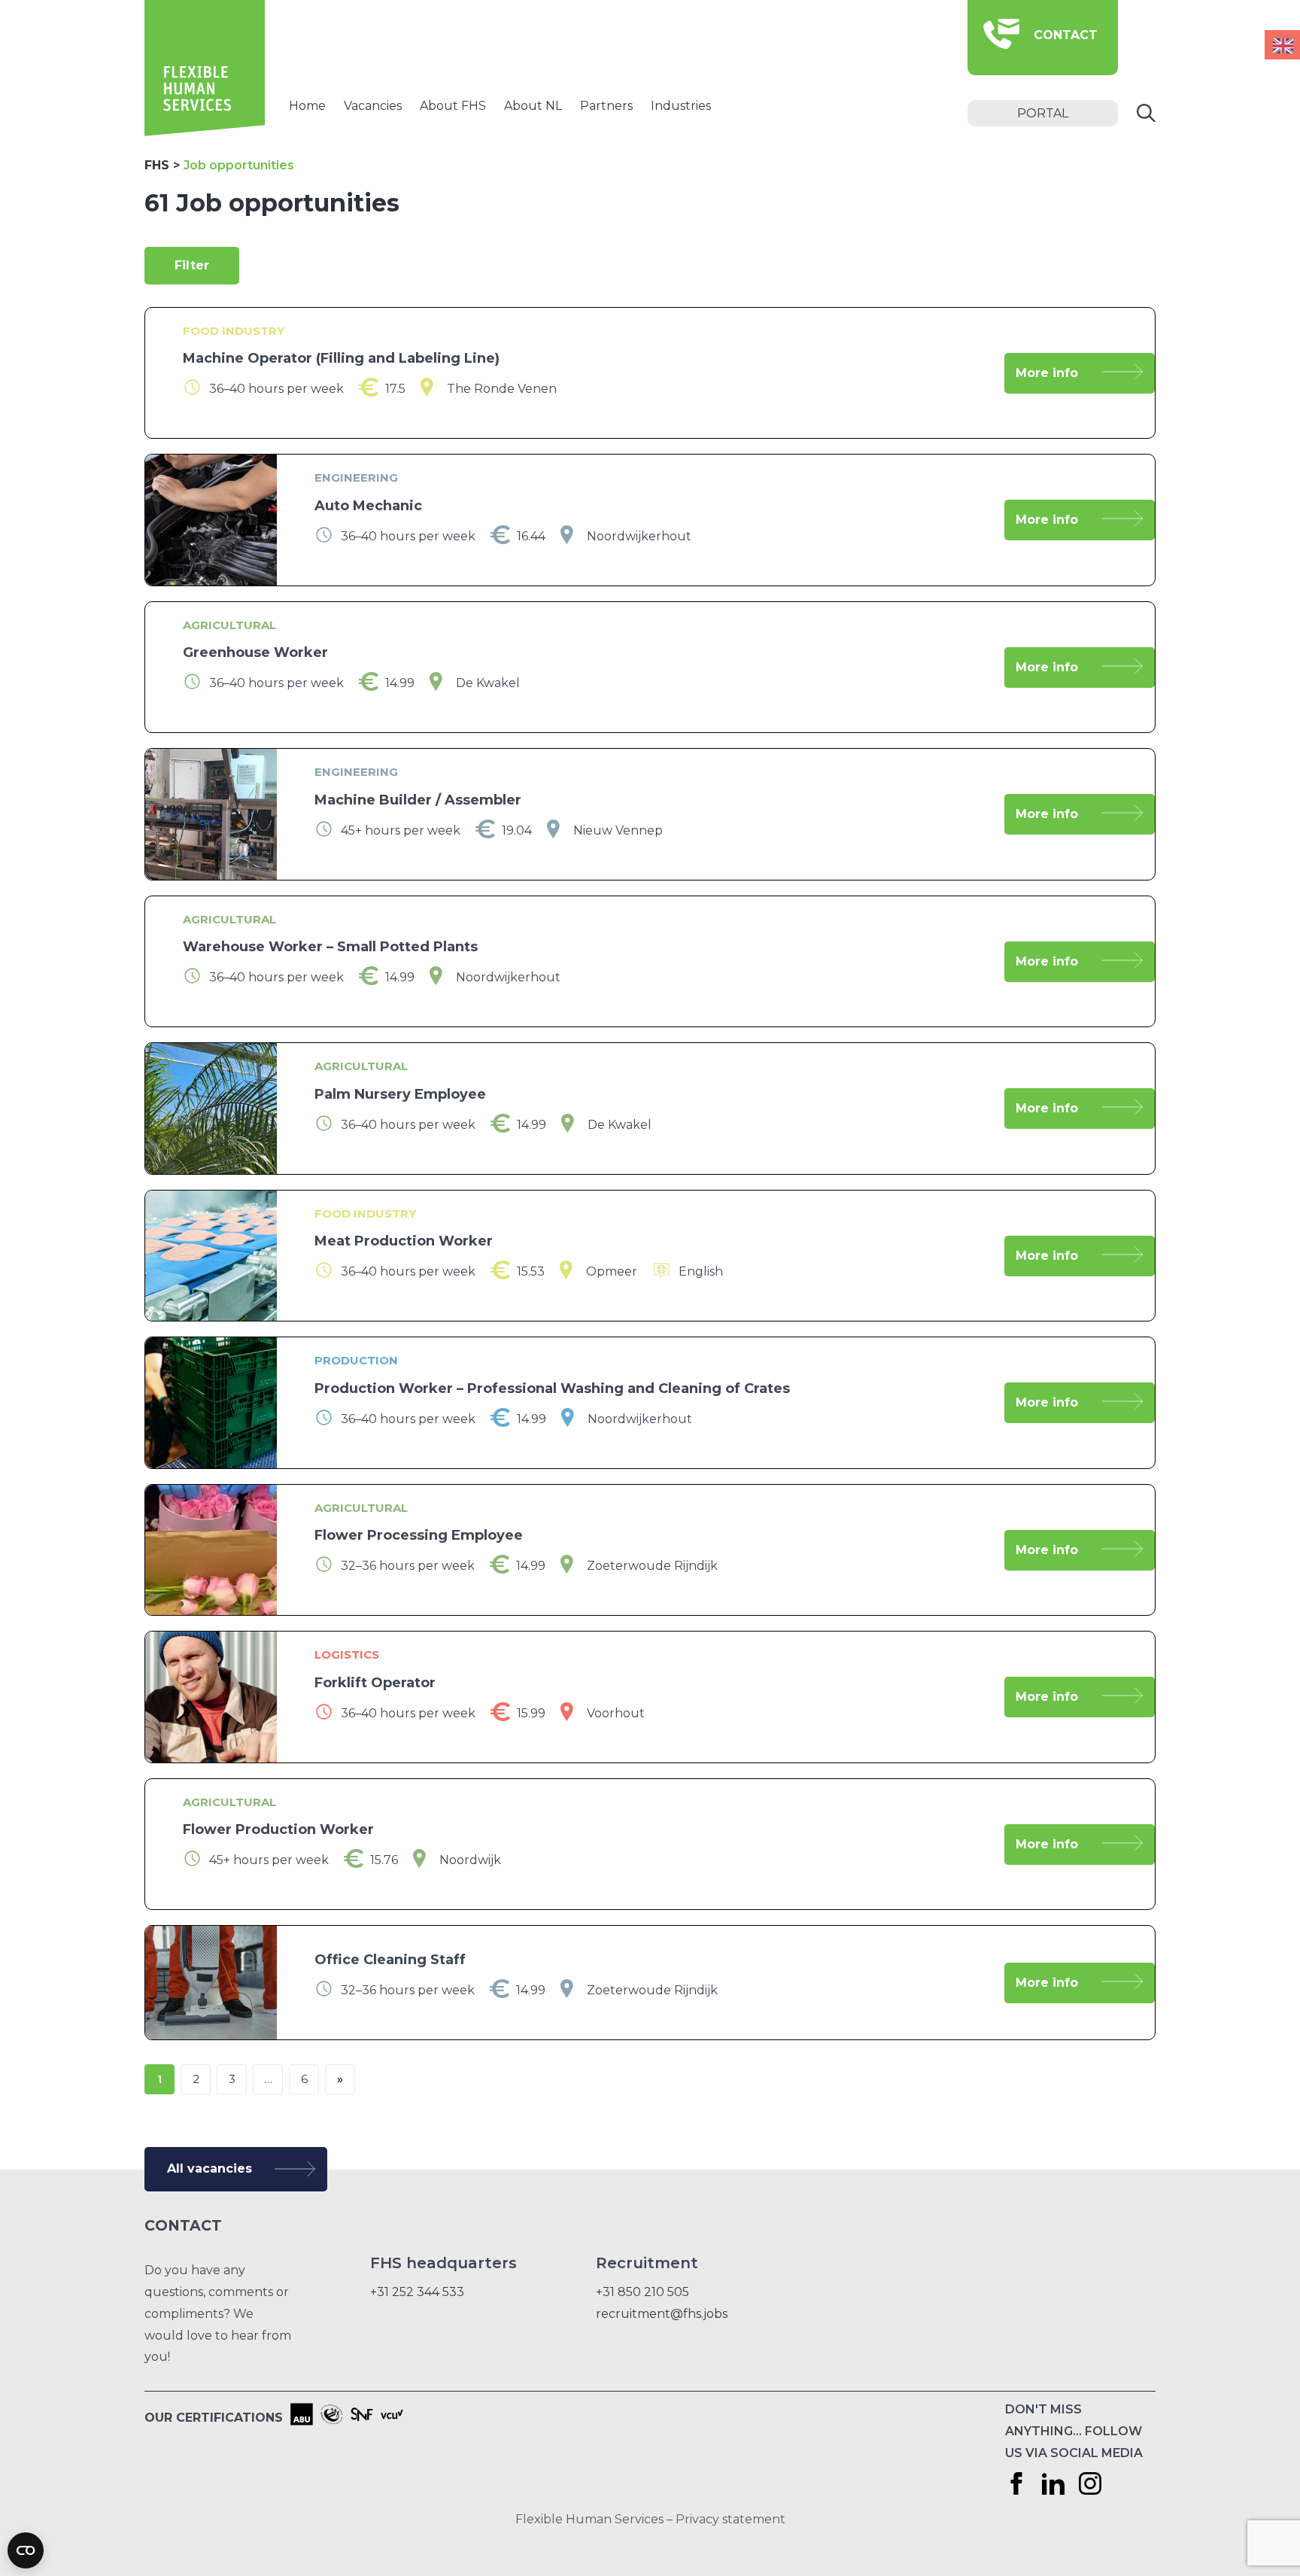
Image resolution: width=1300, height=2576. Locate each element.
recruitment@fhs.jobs (662, 2314)
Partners (606, 106)
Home (307, 106)
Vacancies (373, 106)
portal (1043, 113)
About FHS (453, 106)
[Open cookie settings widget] (26, 2550)
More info (1047, 373)
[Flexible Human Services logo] (205, 132)
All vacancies (210, 2168)
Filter (192, 265)
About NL (533, 106)
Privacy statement (730, 2519)
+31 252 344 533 (417, 2292)
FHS (157, 165)
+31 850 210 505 (642, 2292)
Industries (681, 106)
